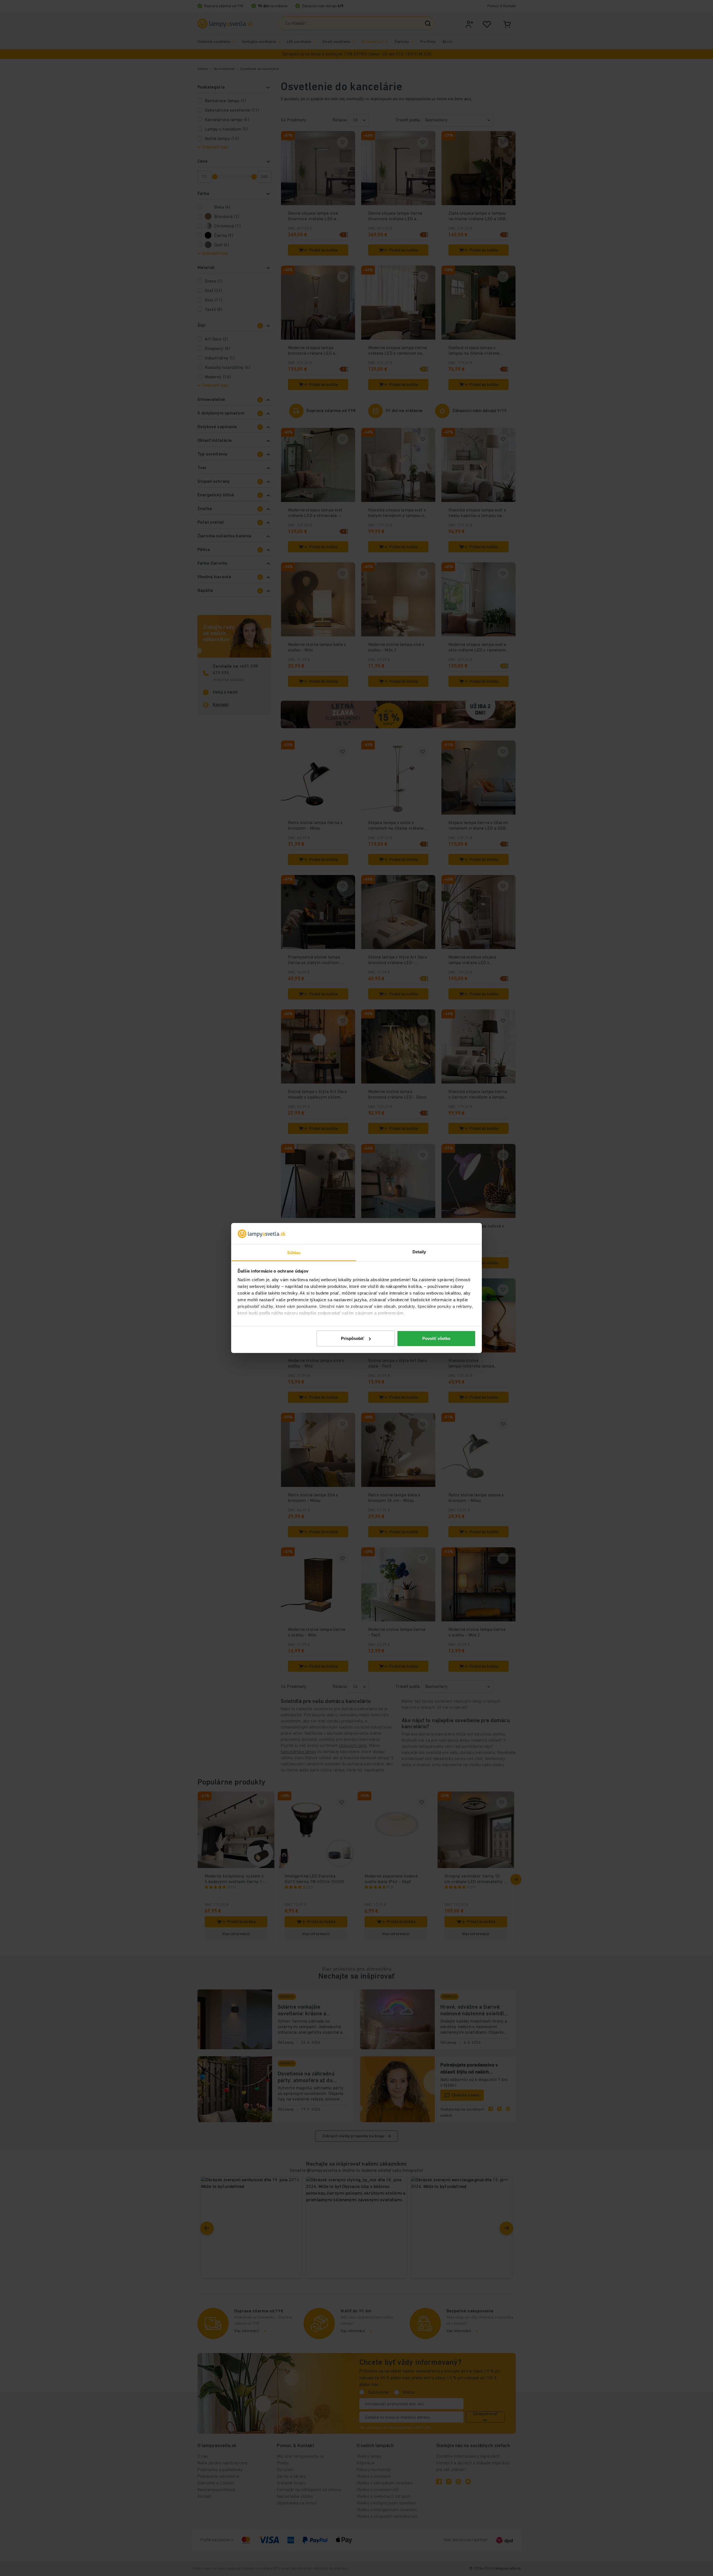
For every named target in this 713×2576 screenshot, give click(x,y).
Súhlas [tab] (294, 1253)
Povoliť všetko (436, 1338)
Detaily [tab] (419, 1252)
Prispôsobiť (352, 1338)
